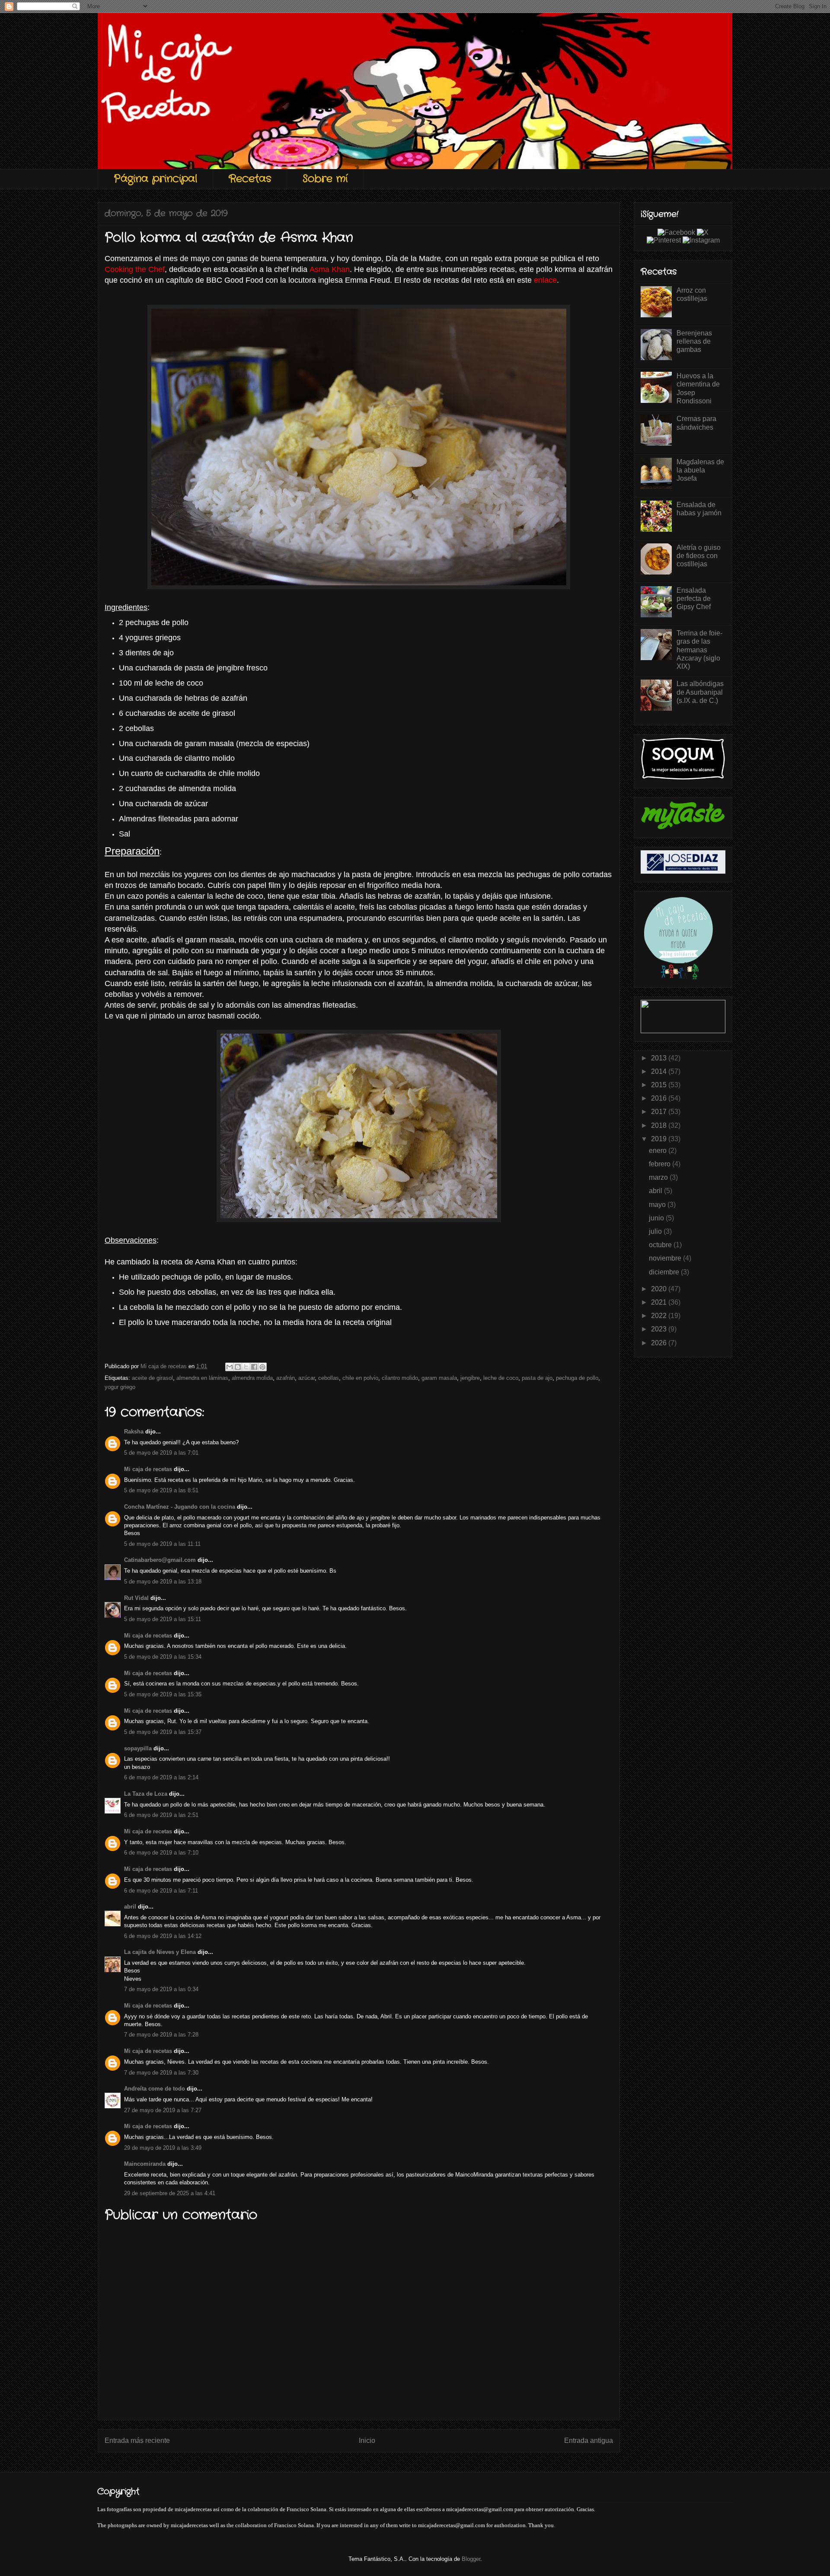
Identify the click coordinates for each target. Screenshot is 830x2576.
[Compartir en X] (246, 1367)
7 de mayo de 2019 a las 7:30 (161, 2073)
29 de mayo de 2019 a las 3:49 (163, 2148)
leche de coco (501, 1378)
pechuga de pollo (577, 1378)
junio (657, 1218)
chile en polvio (360, 1378)
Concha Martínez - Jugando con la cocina (180, 1507)
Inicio (367, 2440)
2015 (660, 1085)
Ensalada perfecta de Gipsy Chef (694, 599)
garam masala (439, 1378)
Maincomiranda (145, 2164)
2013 (660, 1058)
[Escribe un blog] (238, 1367)
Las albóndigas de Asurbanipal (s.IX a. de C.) (700, 692)
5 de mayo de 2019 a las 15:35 (163, 1694)
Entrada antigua (589, 2440)
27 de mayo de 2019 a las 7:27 (163, 2110)
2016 (660, 1098)
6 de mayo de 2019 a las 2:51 (161, 1815)
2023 (660, 1329)
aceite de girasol (152, 1378)
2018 (660, 1125)
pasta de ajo (537, 1378)
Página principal (155, 179)
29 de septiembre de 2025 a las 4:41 (170, 2193)
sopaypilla (138, 1748)
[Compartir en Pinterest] (262, 1367)
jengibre (470, 1378)
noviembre (666, 1258)
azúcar (306, 1378)
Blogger (471, 2559)
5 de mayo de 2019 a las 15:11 (163, 1619)
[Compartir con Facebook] (254, 1367)
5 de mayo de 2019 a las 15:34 (163, 1657)
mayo (658, 1205)
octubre (661, 1245)
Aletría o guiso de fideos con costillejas (699, 556)
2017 (660, 1112)
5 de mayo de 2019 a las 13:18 (163, 1582)
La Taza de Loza (146, 1794)
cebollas (329, 1378)
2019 (660, 1139)
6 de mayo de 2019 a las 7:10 (161, 1853)
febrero (661, 1164)
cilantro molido (400, 1378)
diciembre (665, 1272)
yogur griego (120, 1387)
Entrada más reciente (137, 2440)
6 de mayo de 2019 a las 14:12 (163, 1936)
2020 (660, 1289)
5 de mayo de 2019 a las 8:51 (161, 1490)
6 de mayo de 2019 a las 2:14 (161, 1777)
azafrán (286, 1378)
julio (656, 1231)
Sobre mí (325, 179)
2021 (660, 1302)
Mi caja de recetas (148, 1469)
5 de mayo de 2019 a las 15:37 (163, 1732)
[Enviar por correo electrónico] (230, 1367)
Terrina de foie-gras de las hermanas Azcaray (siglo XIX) (699, 650)
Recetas (250, 179)
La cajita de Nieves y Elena (160, 1952)
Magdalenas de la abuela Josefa (700, 470)
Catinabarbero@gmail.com (160, 1560)
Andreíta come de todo (155, 2089)
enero (659, 1151)
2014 (660, 1071)
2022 (660, 1316)
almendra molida (252, 1378)
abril (130, 1907)
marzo (659, 1177)
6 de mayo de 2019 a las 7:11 (161, 1891)
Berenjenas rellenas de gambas (694, 341)
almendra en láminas (202, 1378)
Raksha (134, 1432)
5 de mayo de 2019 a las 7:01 (161, 1453)
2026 (660, 1343)
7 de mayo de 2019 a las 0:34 (161, 1989)
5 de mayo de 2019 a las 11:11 (162, 1544)
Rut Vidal (136, 1598)
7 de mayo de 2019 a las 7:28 (161, 2035)
